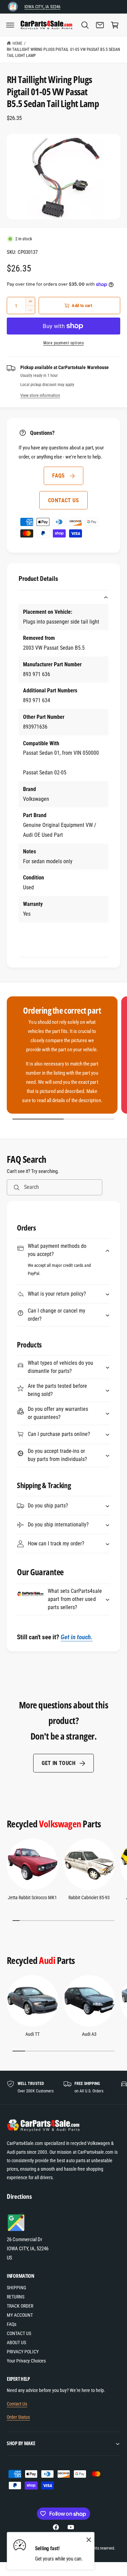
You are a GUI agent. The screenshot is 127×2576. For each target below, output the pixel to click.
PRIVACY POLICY (23, 2352)
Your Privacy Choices (26, 2361)
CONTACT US (63, 500)
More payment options (63, 343)
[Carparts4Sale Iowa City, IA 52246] (13, 7)
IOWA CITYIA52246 (42, 7)
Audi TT (33, 2034)
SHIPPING (16, 2288)
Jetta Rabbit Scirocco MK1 (32, 1898)
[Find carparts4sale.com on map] (17, 2230)
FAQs (59, 476)
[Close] (89, 2539)
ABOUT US (16, 2342)
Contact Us (17, 2404)
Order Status (18, 2417)
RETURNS (16, 2297)
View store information (40, 395)
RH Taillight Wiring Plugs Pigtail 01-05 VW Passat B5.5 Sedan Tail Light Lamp (63, 53)
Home (17, 43)
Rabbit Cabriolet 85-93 (89, 1898)
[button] (10, 25)
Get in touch (59, 1763)
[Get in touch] (100, 25)
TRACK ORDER (20, 2306)
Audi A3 (89, 2034)
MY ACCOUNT (20, 2315)
